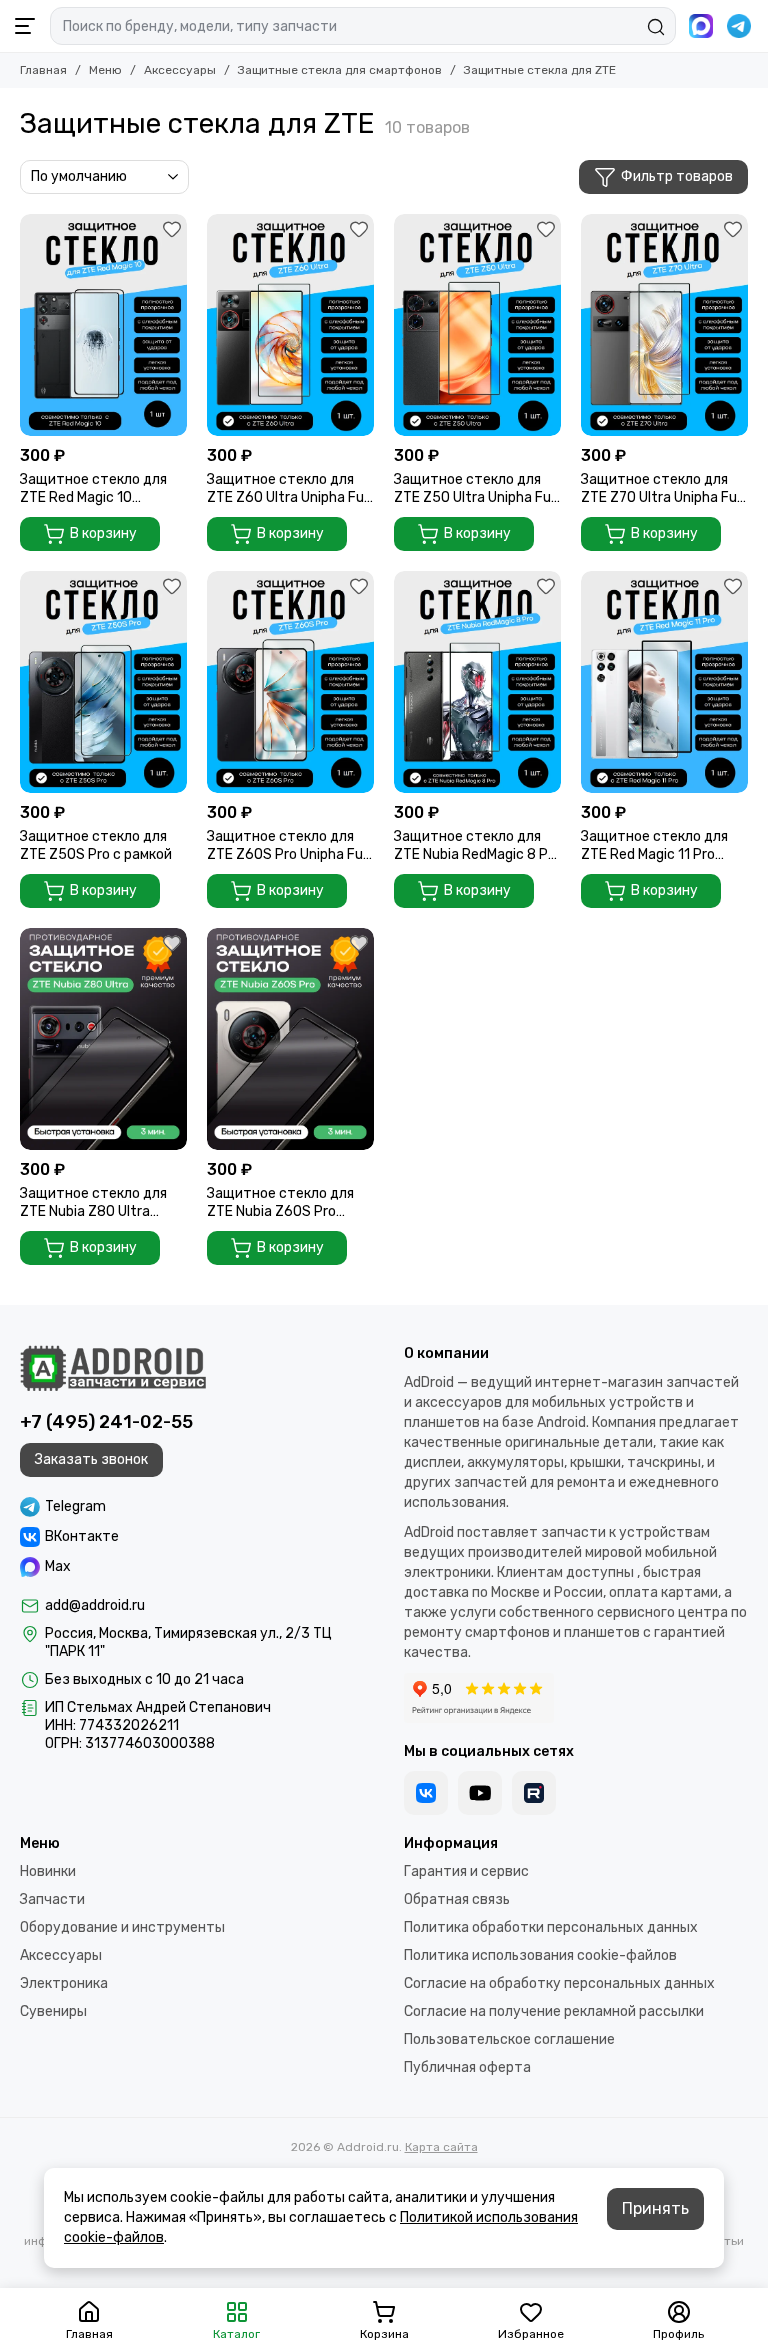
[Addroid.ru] (113, 1368)
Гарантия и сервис (466, 1871)
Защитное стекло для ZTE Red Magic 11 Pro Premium (654, 846)
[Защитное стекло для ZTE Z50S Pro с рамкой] (103, 682)
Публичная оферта (467, 2067)
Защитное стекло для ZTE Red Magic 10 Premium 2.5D (93, 489)
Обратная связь (457, 1899)
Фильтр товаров (677, 176)
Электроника (64, 1983)
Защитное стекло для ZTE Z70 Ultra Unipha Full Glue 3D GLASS (662, 489)
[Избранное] (172, 229)
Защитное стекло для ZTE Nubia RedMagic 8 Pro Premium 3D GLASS (477, 846)
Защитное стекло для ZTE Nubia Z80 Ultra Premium (93, 1203)
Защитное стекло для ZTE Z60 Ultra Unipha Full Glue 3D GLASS (288, 489)
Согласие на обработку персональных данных (559, 1983)
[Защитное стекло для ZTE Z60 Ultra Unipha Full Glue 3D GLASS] (290, 325)
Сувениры (53, 2011)
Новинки (48, 1871)
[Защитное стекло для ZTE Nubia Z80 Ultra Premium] (103, 1039)
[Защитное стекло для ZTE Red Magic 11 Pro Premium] (664, 682)
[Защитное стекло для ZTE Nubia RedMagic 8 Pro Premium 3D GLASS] (477, 682)
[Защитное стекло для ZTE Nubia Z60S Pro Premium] (290, 1039)
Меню (105, 70)
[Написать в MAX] (701, 26)
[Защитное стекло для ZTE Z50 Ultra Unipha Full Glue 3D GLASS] (477, 325)
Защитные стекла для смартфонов (340, 70)
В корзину (103, 533)
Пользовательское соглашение (509, 2039)
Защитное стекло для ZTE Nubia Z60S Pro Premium (280, 1203)
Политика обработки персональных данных (551, 1927)
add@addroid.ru (95, 1605)
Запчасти (52, 1899)
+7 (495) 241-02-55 (106, 1422)
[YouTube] (480, 1793)
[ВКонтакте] (426, 1793)
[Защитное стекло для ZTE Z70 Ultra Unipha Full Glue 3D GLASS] (664, 325)
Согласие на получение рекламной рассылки (554, 2011)
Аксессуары (180, 70)
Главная (43, 70)
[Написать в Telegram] (739, 26)
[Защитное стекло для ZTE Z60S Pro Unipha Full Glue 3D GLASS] (290, 682)
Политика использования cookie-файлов (540, 1955)
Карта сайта (441, 2147)
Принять (655, 2208)
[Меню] (25, 26)
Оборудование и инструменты (122, 1927)
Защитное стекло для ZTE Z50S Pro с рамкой (96, 845)
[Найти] (656, 27)
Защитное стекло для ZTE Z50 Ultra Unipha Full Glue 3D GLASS (475, 489)
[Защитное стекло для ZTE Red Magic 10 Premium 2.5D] (103, 325)
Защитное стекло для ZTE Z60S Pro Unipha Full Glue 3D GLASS (288, 846)
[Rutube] (534, 1793)
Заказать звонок (91, 1459)
